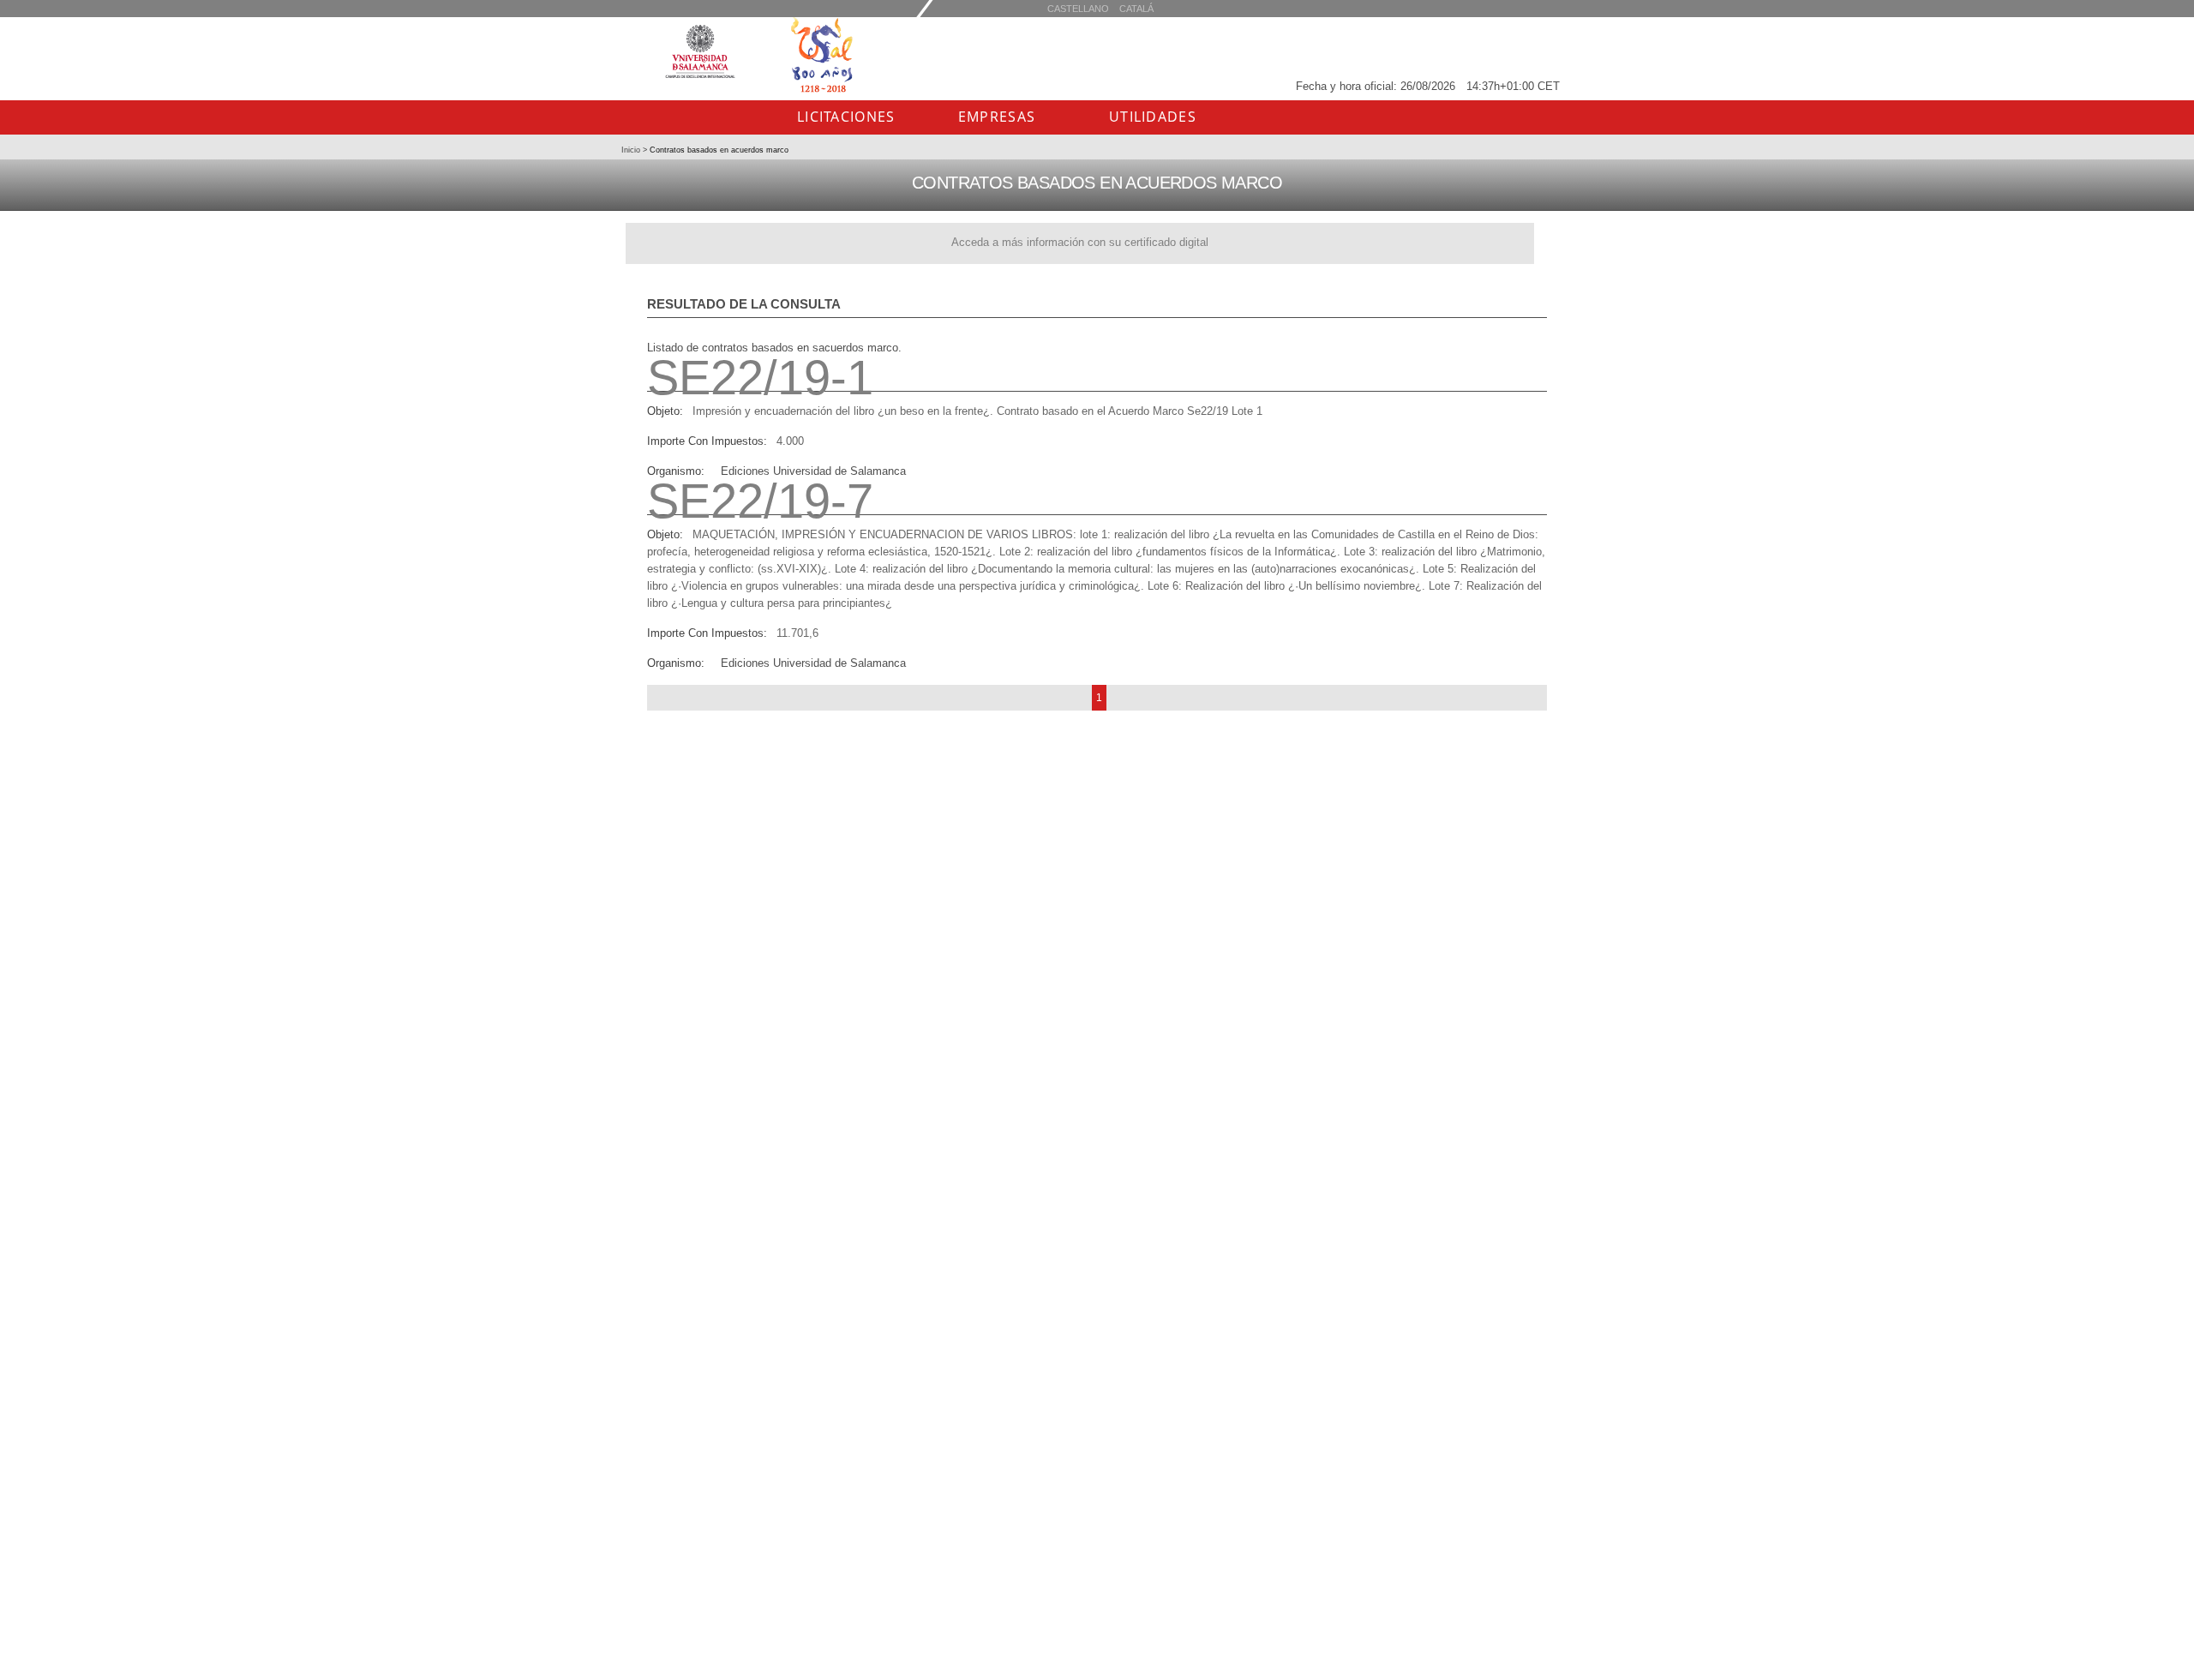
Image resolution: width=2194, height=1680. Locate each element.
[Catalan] (1078, 8)
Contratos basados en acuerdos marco (718, 150)
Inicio (632, 150)
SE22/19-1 (760, 378)
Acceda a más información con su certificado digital (1080, 242)
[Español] (1136, 8)
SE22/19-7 (760, 501)
